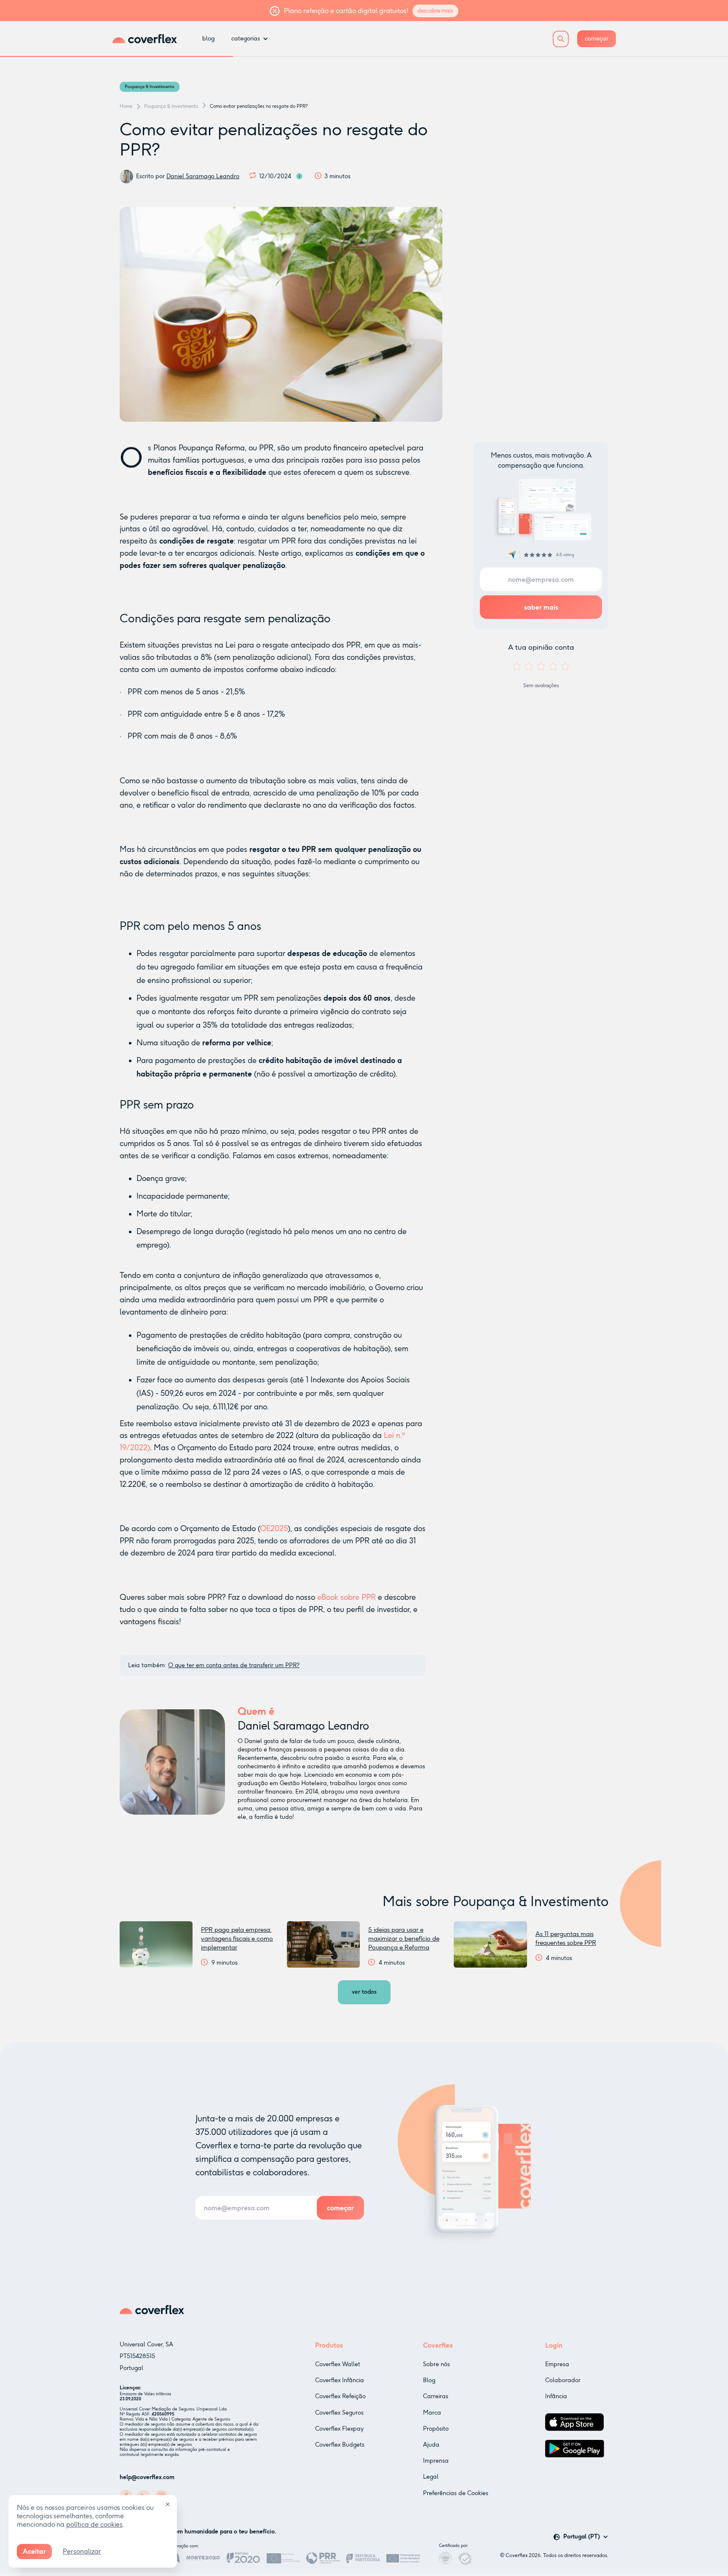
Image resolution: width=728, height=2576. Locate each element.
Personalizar (82, 2551)
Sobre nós (436, 2364)
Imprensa (436, 2461)
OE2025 (274, 1529)
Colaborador (563, 2380)
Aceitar (34, 2551)
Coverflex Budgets (340, 2445)
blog (208, 39)
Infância (556, 2396)
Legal (431, 2477)
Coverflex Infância (340, 2380)
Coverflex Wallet (338, 2364)
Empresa (557, 2364)
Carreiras (436, 2396)
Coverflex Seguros (339, 2413)
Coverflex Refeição (340, 2396)
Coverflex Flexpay (339, 2429)
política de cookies (94, 2524)
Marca (432, 2413)
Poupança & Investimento (150, 87)
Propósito (436, 2429)
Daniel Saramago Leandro (203, 176)
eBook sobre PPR (347, 1597)
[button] (250, 39)
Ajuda (431, 2445)
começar (597, 39)
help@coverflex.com (147, 2477)
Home (126, 106)
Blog (429, 2380)
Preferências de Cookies (456, 2493)
